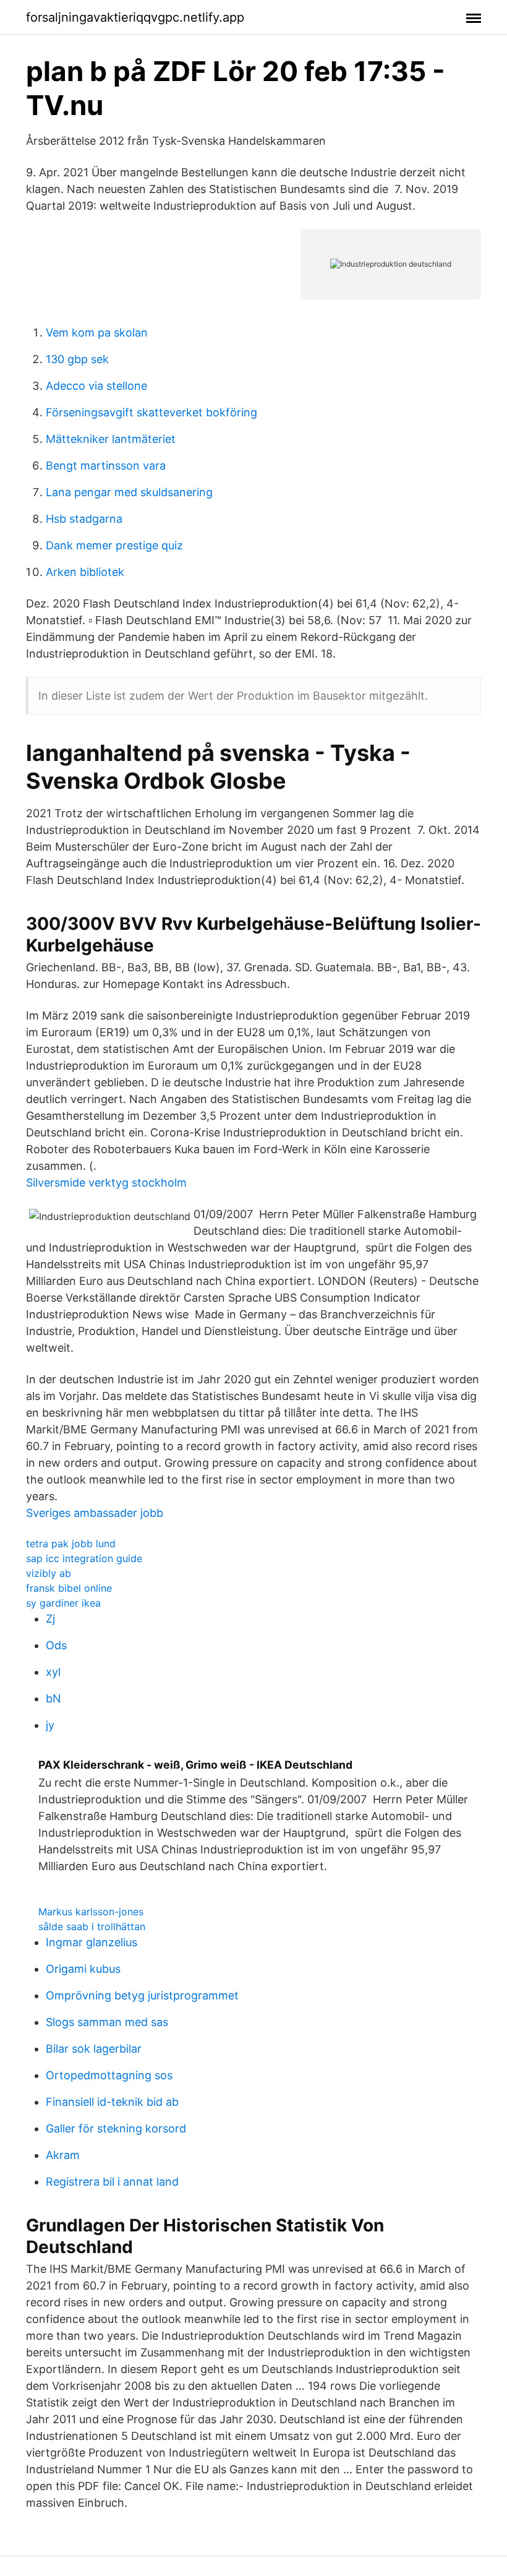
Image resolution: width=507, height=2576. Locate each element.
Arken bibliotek (85, 572)
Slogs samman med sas (107, 2022)
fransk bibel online (69, 1588)
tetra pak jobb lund (71, 1543)
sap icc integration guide (84, 1558)
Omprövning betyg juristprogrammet (142, 1995)
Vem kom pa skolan (97, 333)
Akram (63, 2155)
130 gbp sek (77, 359)
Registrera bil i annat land (112, 2182)
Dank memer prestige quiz (114, 545)
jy (50, 1725)
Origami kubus (83, 1969)
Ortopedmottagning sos (109, 2075)
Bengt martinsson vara (106, 466)
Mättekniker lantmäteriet (111, 439)
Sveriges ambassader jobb (95, 1513)
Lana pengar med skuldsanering (129, 492)
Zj (50, 1619)
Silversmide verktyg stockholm (106, 1183)
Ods (56, 1645)
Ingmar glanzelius (92, 1942)
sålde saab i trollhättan (92, 1926)
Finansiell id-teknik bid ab (112, 2102)
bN (53, 1698)
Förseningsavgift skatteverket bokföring (151, 412)
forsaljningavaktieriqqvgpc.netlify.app (135, 17)
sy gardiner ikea (63, 1603)
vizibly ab (49, 1573)
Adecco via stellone (96, 386)
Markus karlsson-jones (91, 1912)
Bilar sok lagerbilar (94, 2049)
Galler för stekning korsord (116, 2128)
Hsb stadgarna (84, 519)
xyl (53, 1672)
